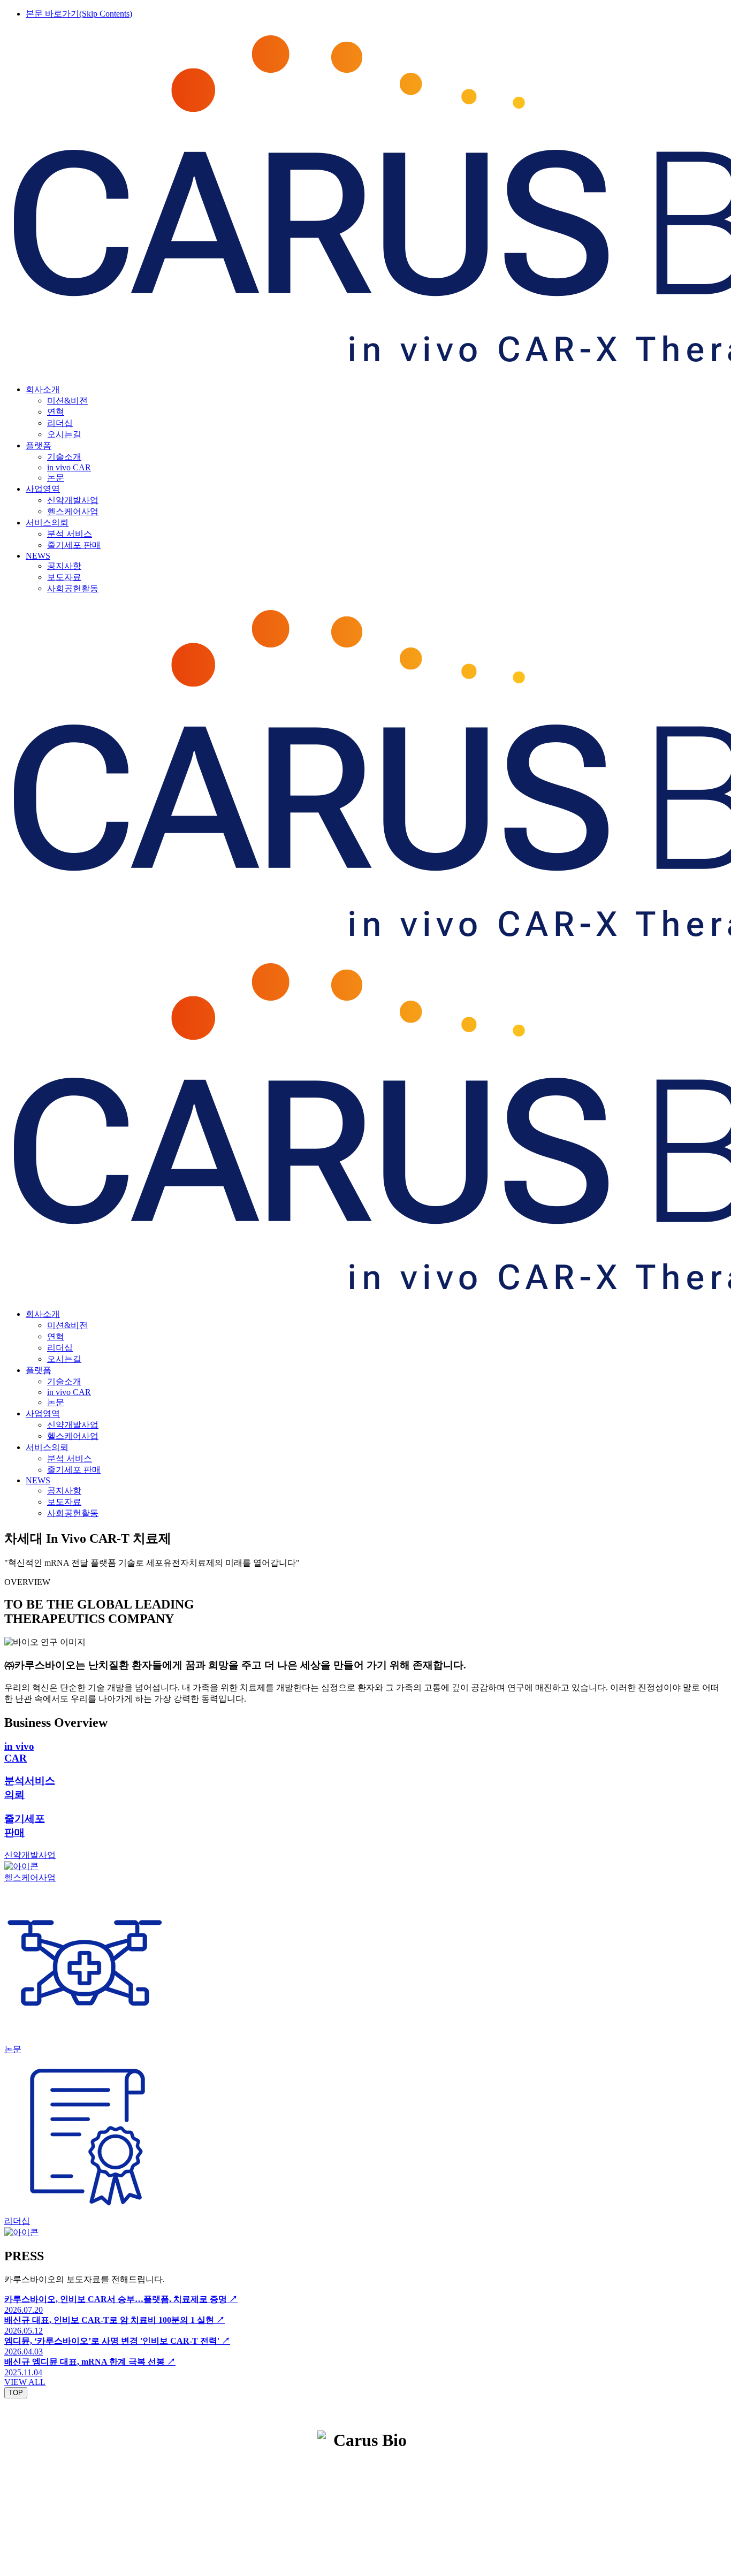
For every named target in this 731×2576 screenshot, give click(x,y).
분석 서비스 (70, 534)
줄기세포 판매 (74, 545)
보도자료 (64, 577)
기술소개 (64, 457)
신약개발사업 (73, 500)
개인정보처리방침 (321, 2471)
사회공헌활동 (73, 588)
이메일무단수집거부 (406, 2471)
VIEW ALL (25, 2382)
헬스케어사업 (73, 511)
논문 (56, 478)
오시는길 (64, 434)
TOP (16, 2393)
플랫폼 (39, 445)
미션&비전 (67, 401)
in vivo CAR (69, 467)
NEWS (38, 556)
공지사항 (64, 566)
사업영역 (43, 489)
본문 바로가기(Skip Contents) (79, 14)
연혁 (56, 412)
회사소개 (43, 389)
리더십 (60, 423)
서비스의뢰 (47, 523)
